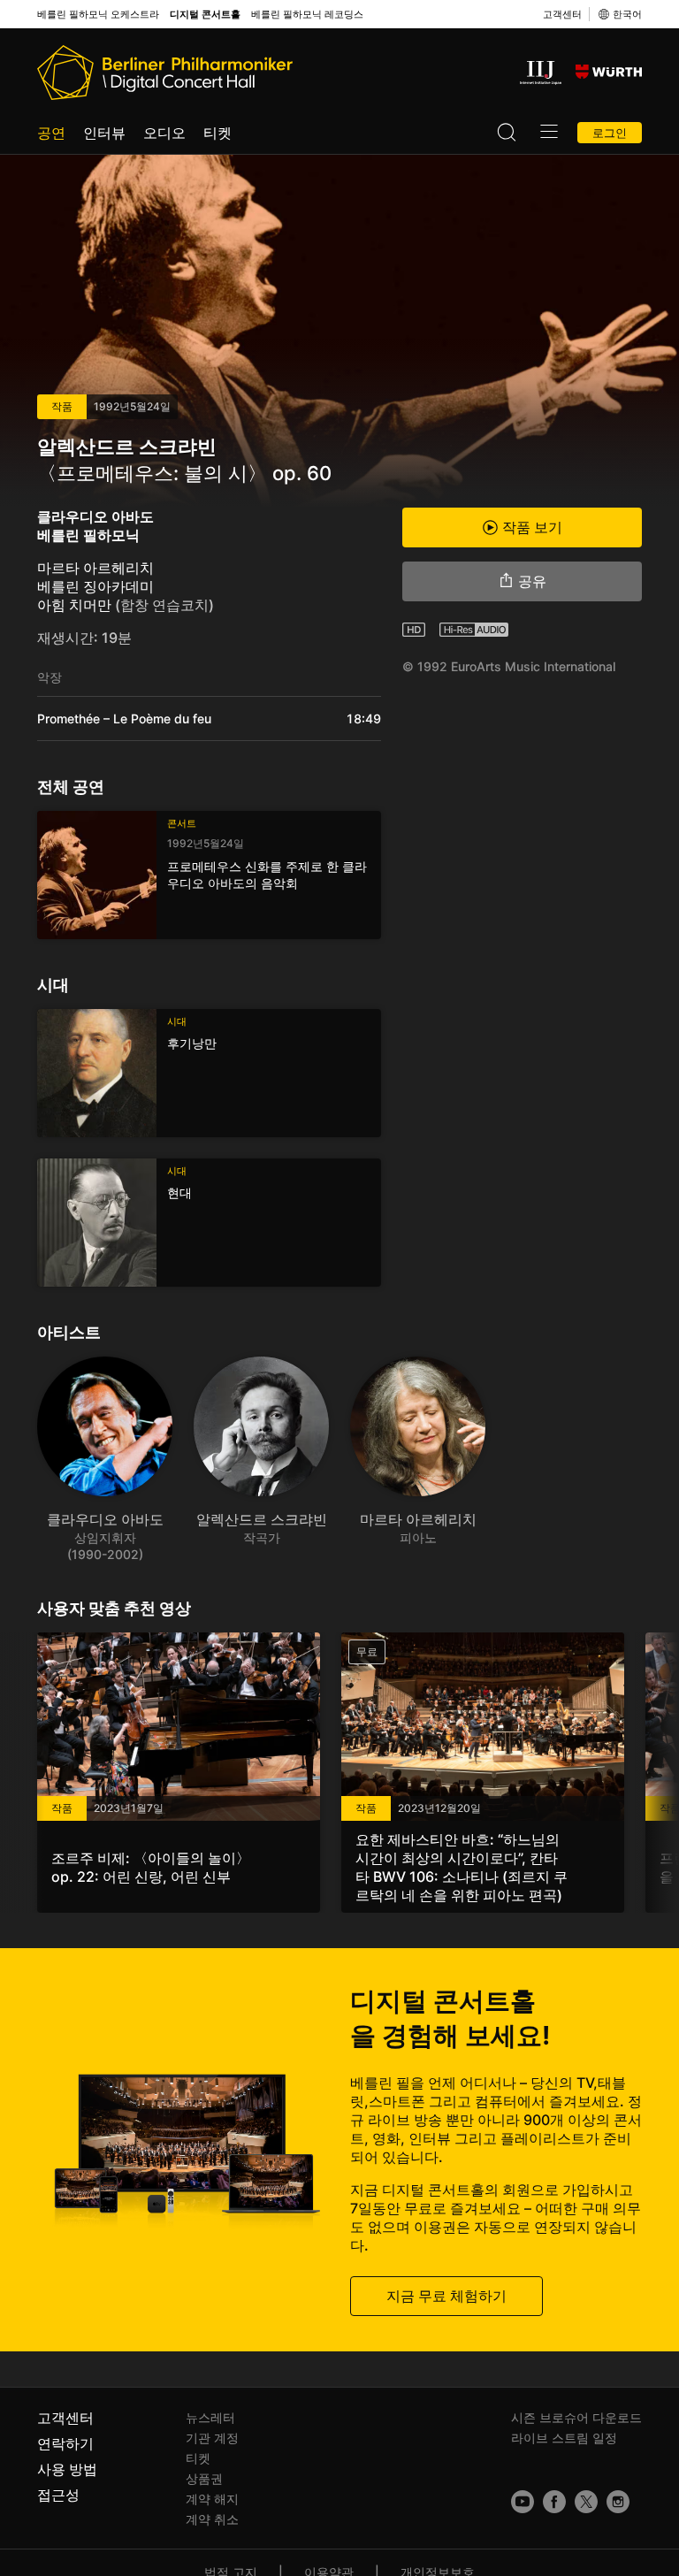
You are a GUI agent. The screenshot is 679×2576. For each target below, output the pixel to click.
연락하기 (65, 2443)
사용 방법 (67, 2469)
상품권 (204, 2478)
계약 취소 (212, 2519)
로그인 (610, 133)
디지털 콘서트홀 (205, 15)
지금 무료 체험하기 (446, 2296)
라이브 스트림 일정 (564, 2438)
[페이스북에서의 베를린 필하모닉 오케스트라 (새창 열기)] (554, 2502)
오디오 (164, 133)
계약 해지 (212, 2499)
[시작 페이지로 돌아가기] (165, 73)
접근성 (58, 2495)
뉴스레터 (210, 2417)
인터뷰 (104, 133)
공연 (51, 133)
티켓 (217, 133)
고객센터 (562, 14)
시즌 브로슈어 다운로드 (576, 2417)
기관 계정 (212, 2438)
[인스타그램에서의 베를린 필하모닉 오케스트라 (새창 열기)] (618, 2502)
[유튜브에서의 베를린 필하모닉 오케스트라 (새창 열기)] (523, 2502)
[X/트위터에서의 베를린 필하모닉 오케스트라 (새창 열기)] (586, 2502)
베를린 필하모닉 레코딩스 (307, 15)
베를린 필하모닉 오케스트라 (98, 15)
